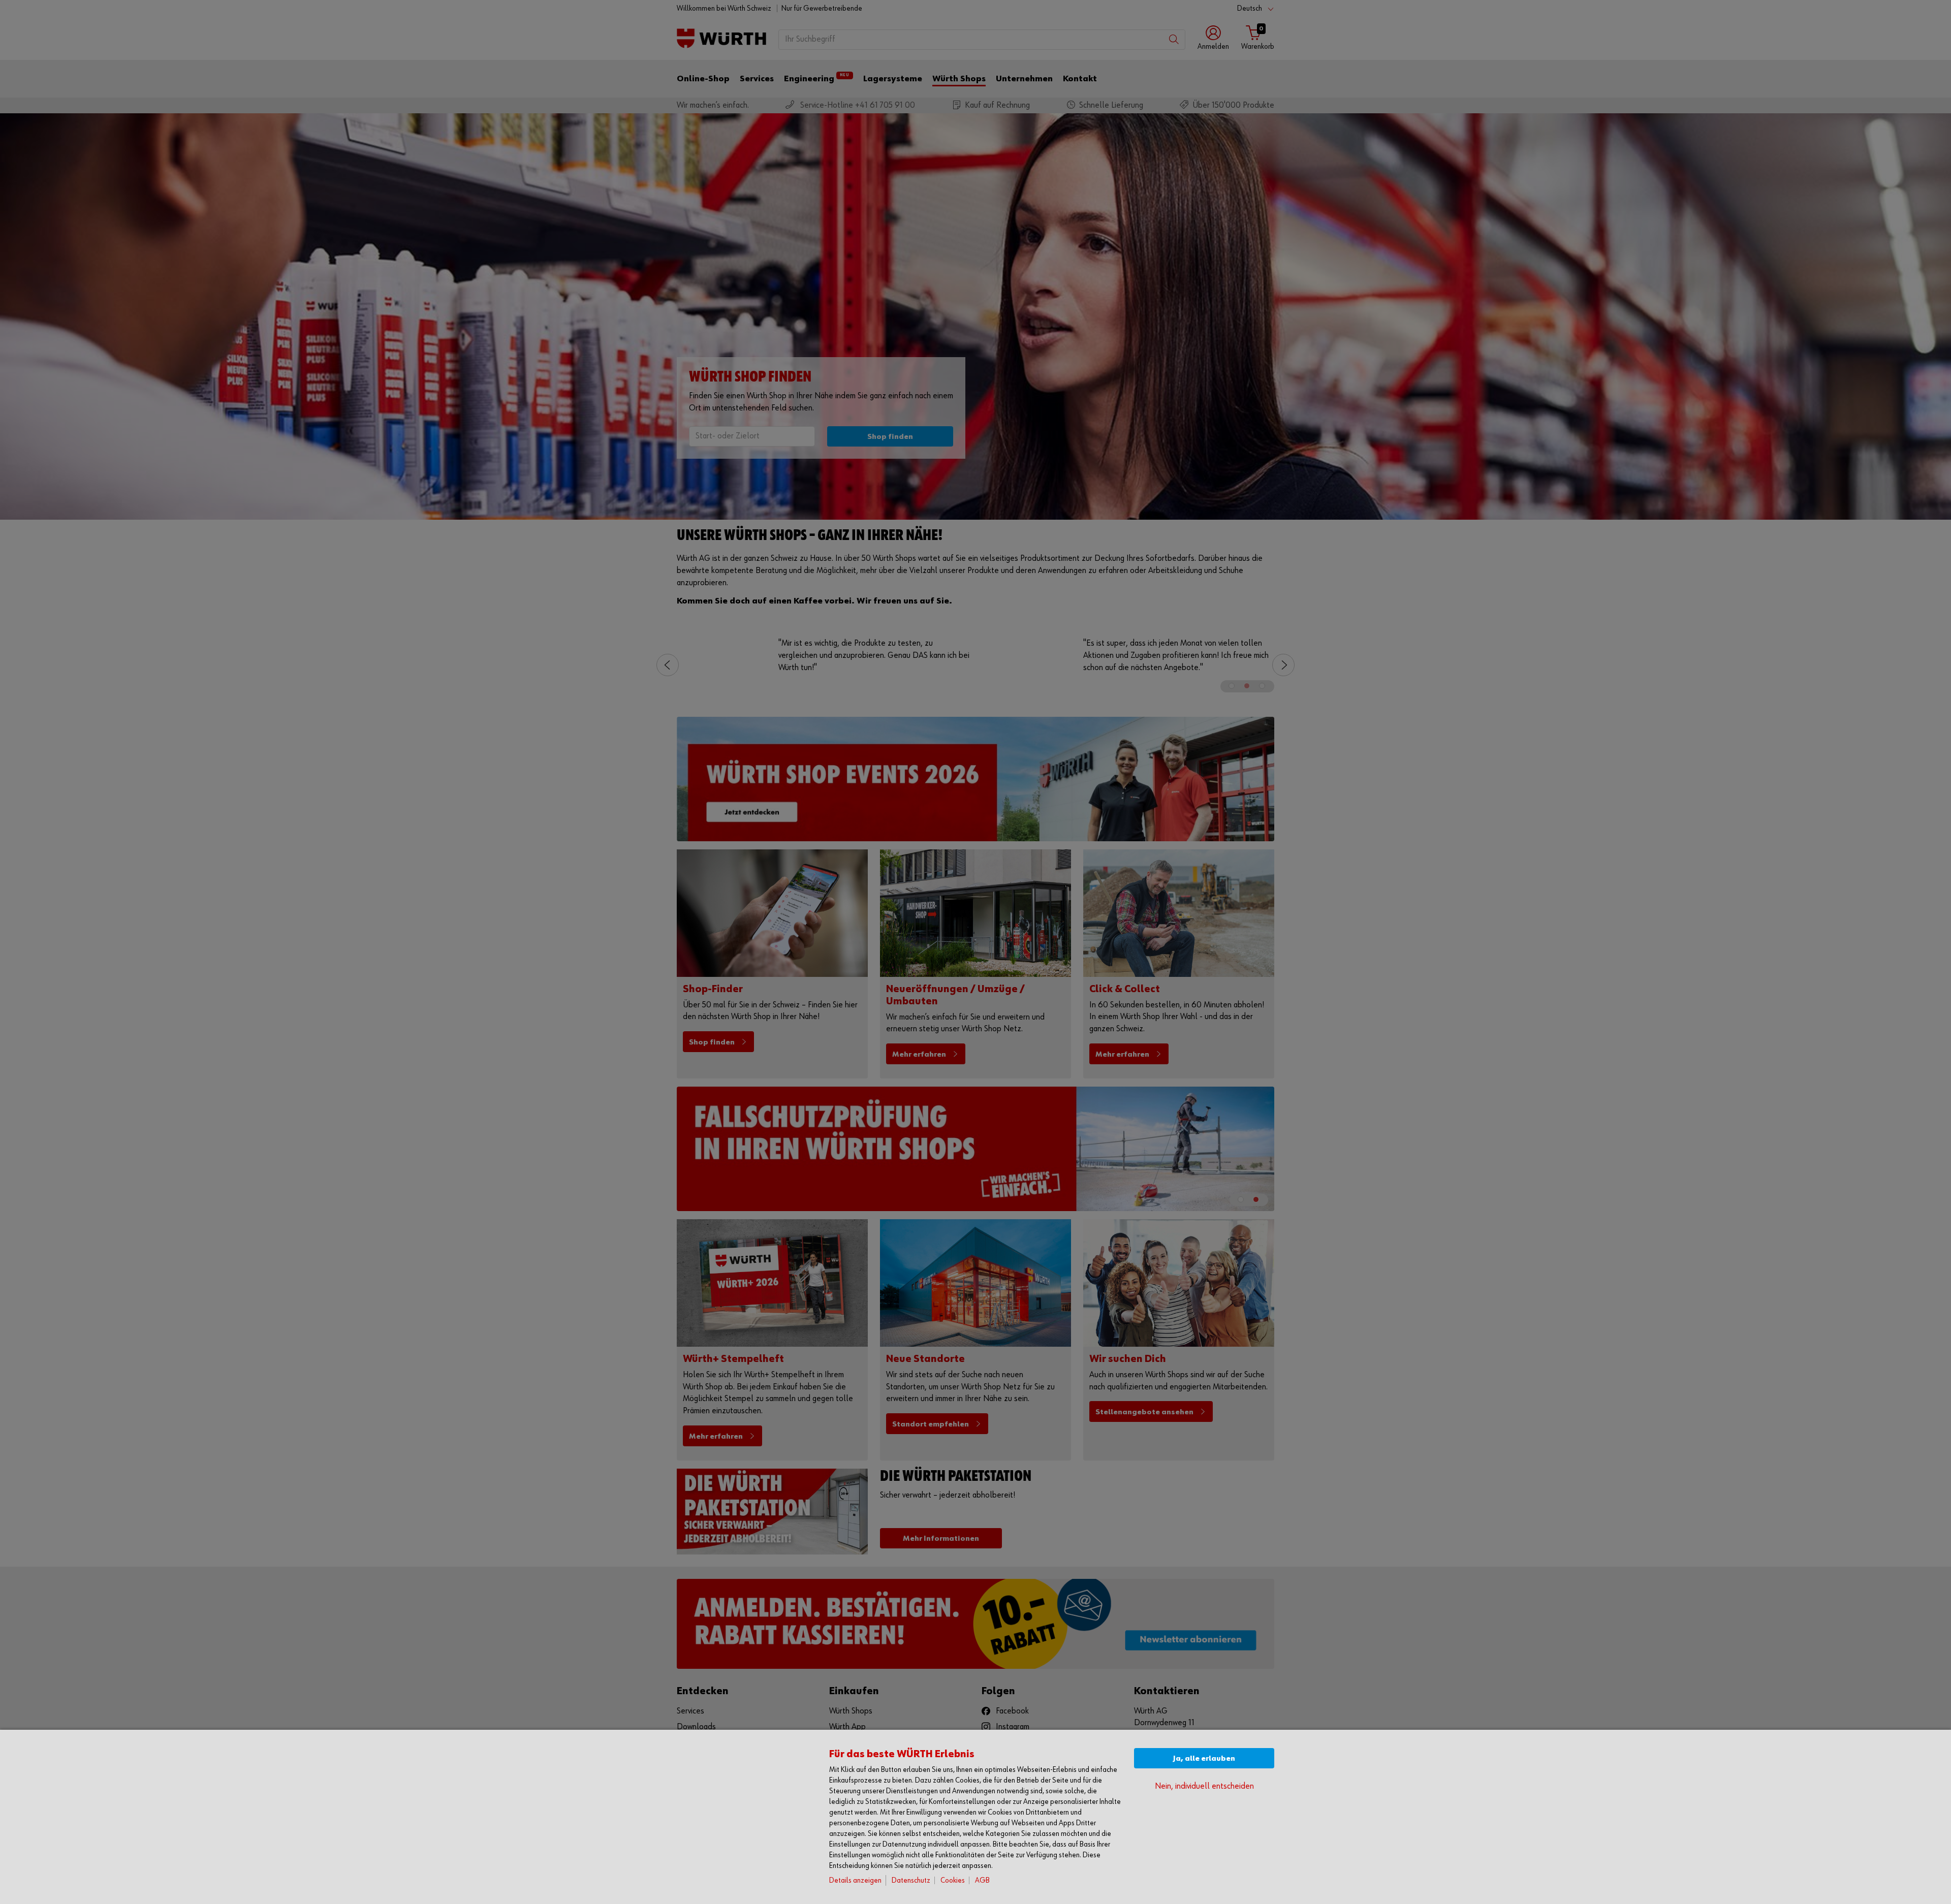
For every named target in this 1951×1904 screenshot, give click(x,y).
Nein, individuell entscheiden (1204, 1786)
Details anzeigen (855, 1880)
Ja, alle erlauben (1204, 1758)
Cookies (953, 1880)
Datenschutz (911, 1880)
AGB (982, 1880)
